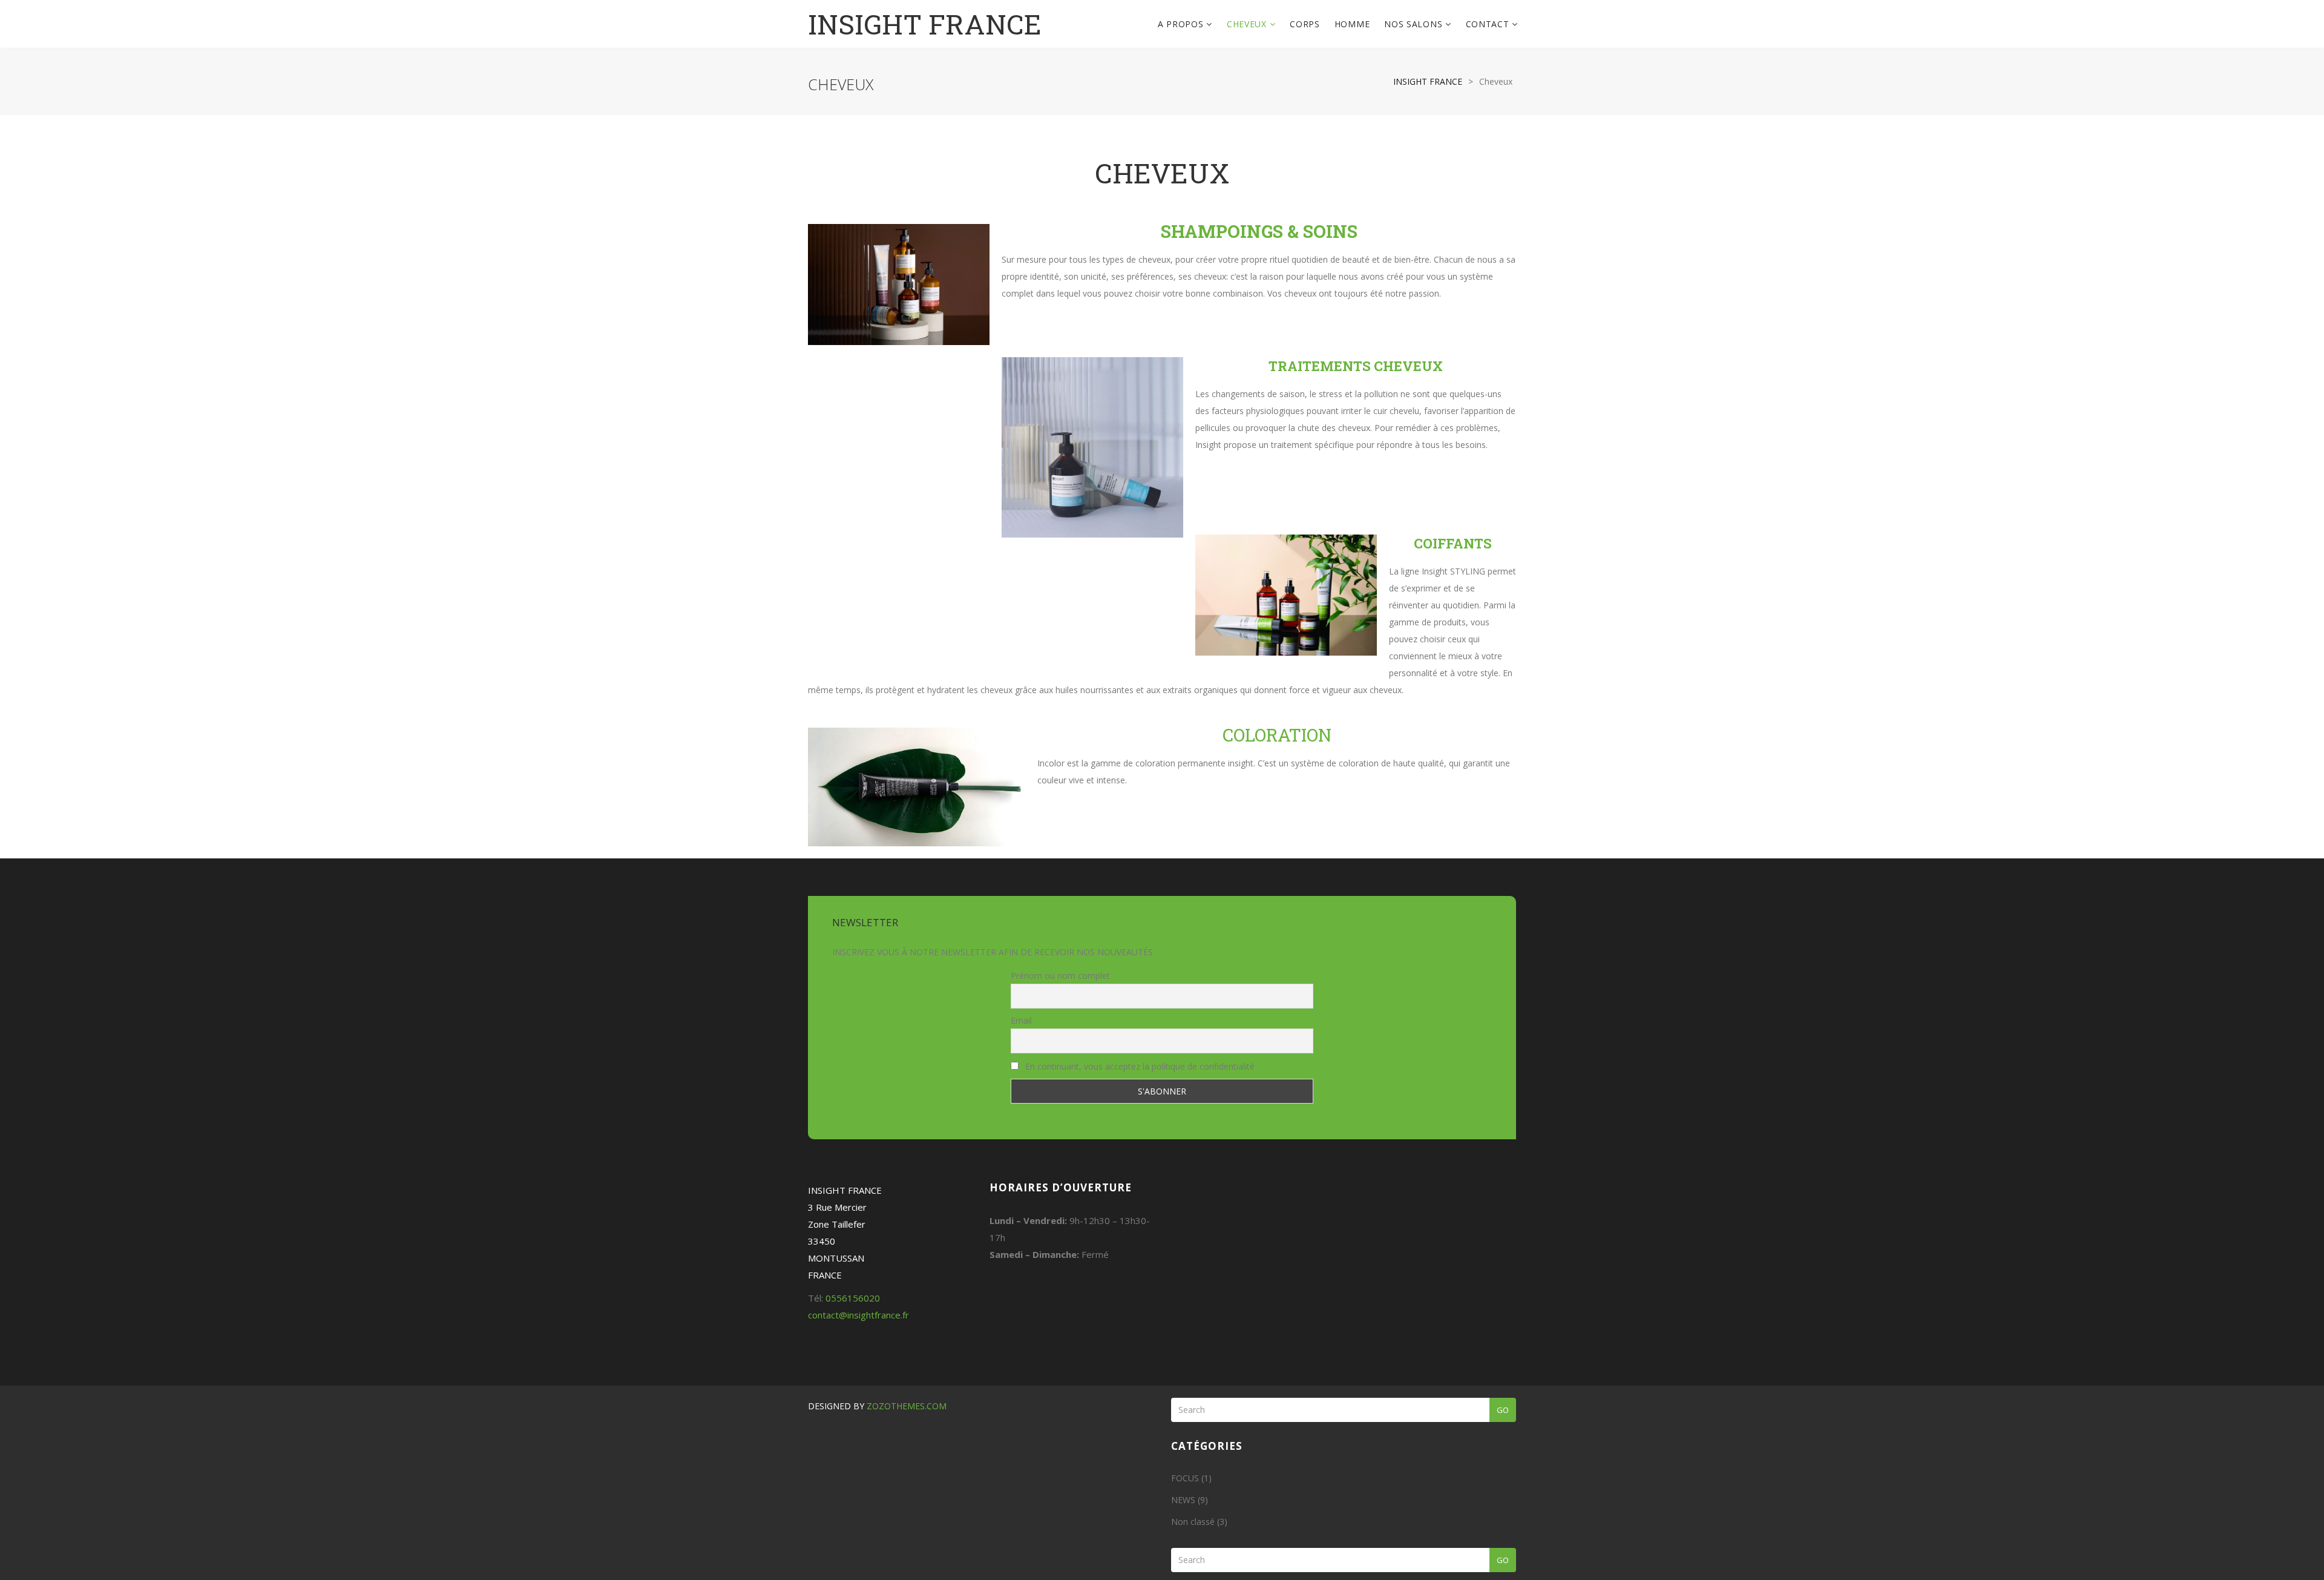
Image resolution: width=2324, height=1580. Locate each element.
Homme (1352, 24)
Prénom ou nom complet (1060, 976)
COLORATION (1277, 735)
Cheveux (1248, 24)
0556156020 (853, 1298)
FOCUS (1185, 1478)
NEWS (1183, 1500)
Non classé (1193, 1522)
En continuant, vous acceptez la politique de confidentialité (1139, 1066)
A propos (1182, 24)
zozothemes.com (907, 1406)
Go (1503, 1410)
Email (1021, 1020)
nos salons (1415, 24)
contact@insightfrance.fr (858, 1315)
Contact (1489, 24)
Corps (1305, 24)
